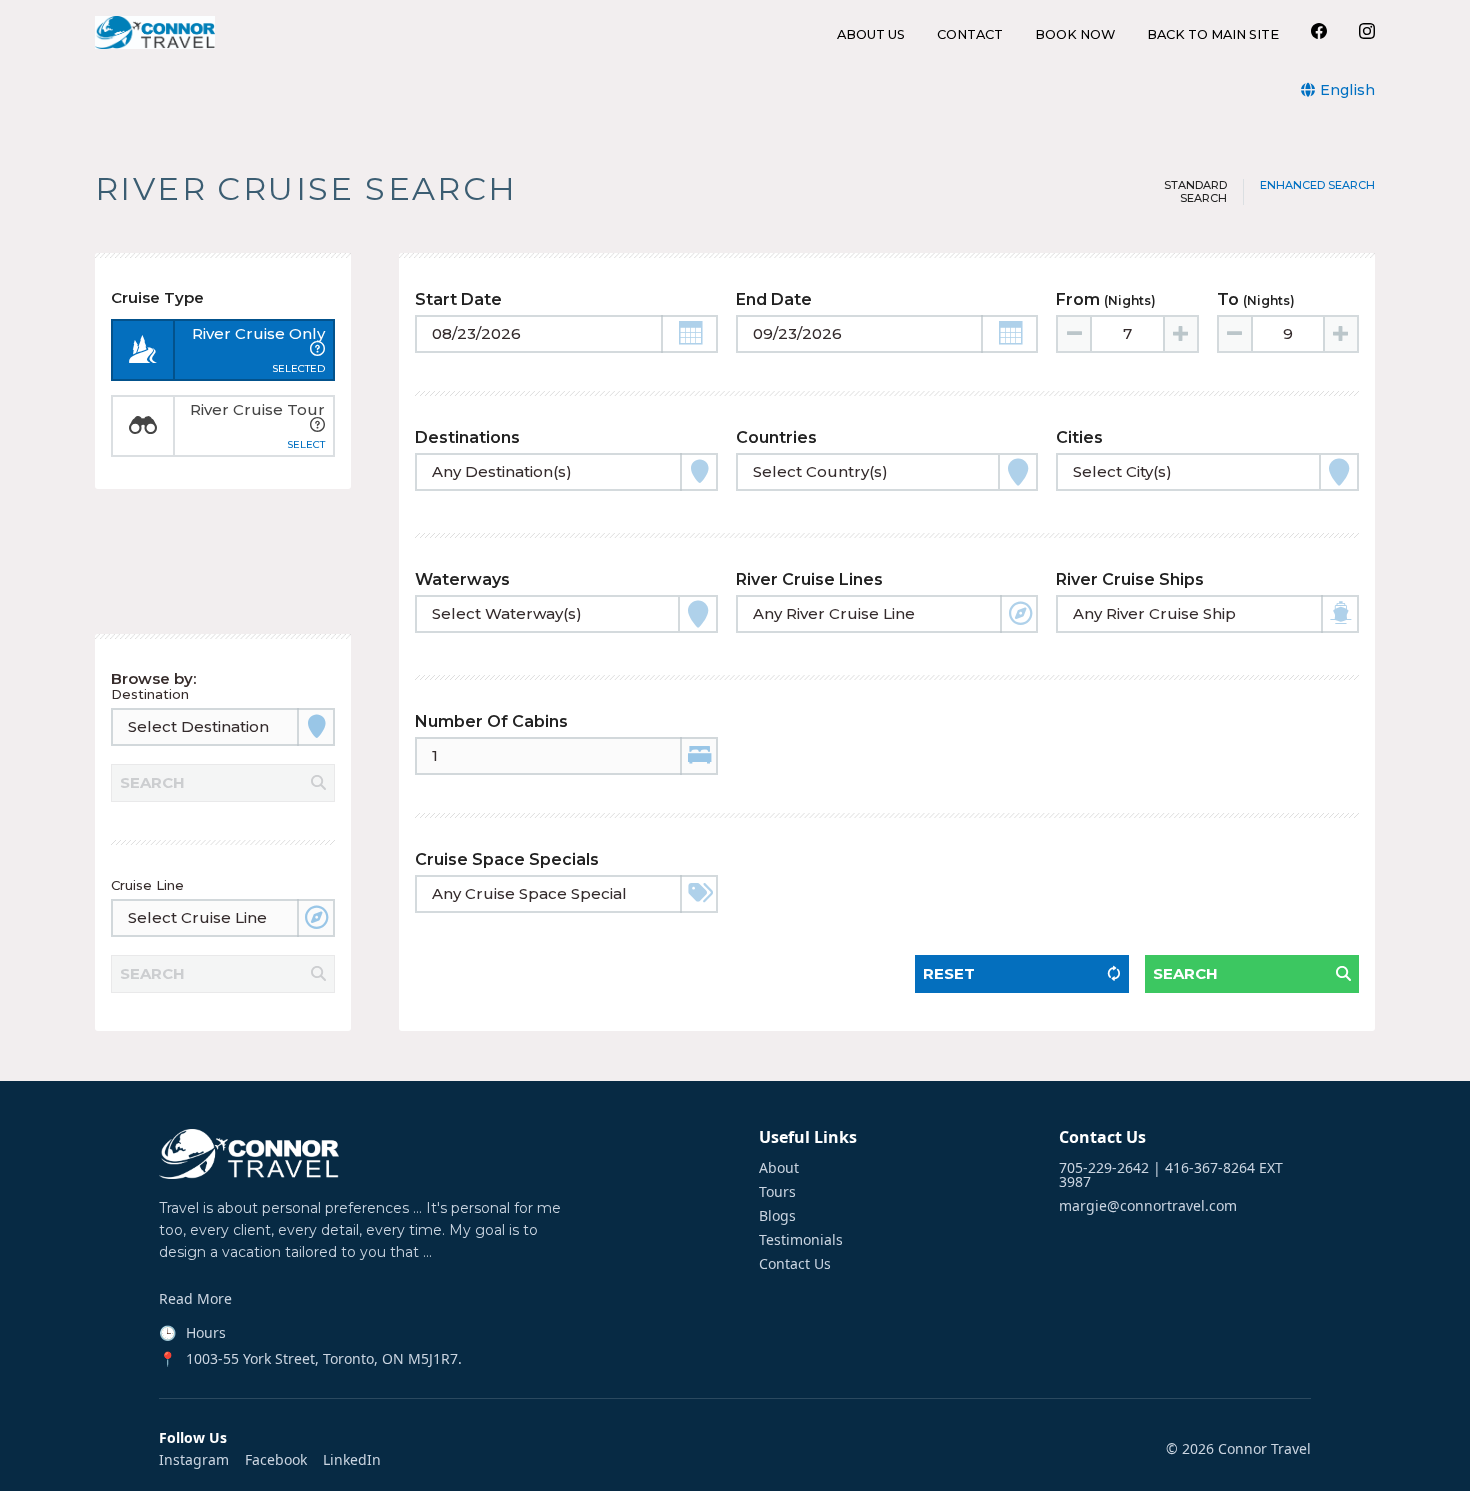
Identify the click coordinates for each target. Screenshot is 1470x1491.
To (1256, 299)
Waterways (462, 579)
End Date (774, 299)
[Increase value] (1180, 334)
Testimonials (801, 1240)
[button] (689, 334)
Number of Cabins (491, 721)
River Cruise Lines (809, 579)
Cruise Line (147, 885)
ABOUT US (871, 35)
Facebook (276, 1460)
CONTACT (970, 35)
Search (1185, 973)
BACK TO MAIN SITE (1213, 35)
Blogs (777, 1216)
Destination (150, 694)
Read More (195, 1299)
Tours (777, 1192)
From (1106, 299)
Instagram (194, 1460)
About (779, 1168)
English (1347, 90)
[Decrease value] (1075, 334)
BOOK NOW (1075, 35)
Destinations (467, 437)
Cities (1079, 437)
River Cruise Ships (1130, 579)
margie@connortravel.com (1148, 1206)
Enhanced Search (1317, 185)
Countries (776, 437)
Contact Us (795, 1264)
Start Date (458, 299)
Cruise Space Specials (507, 859)
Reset (949, 973)
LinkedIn (352, 1460)
